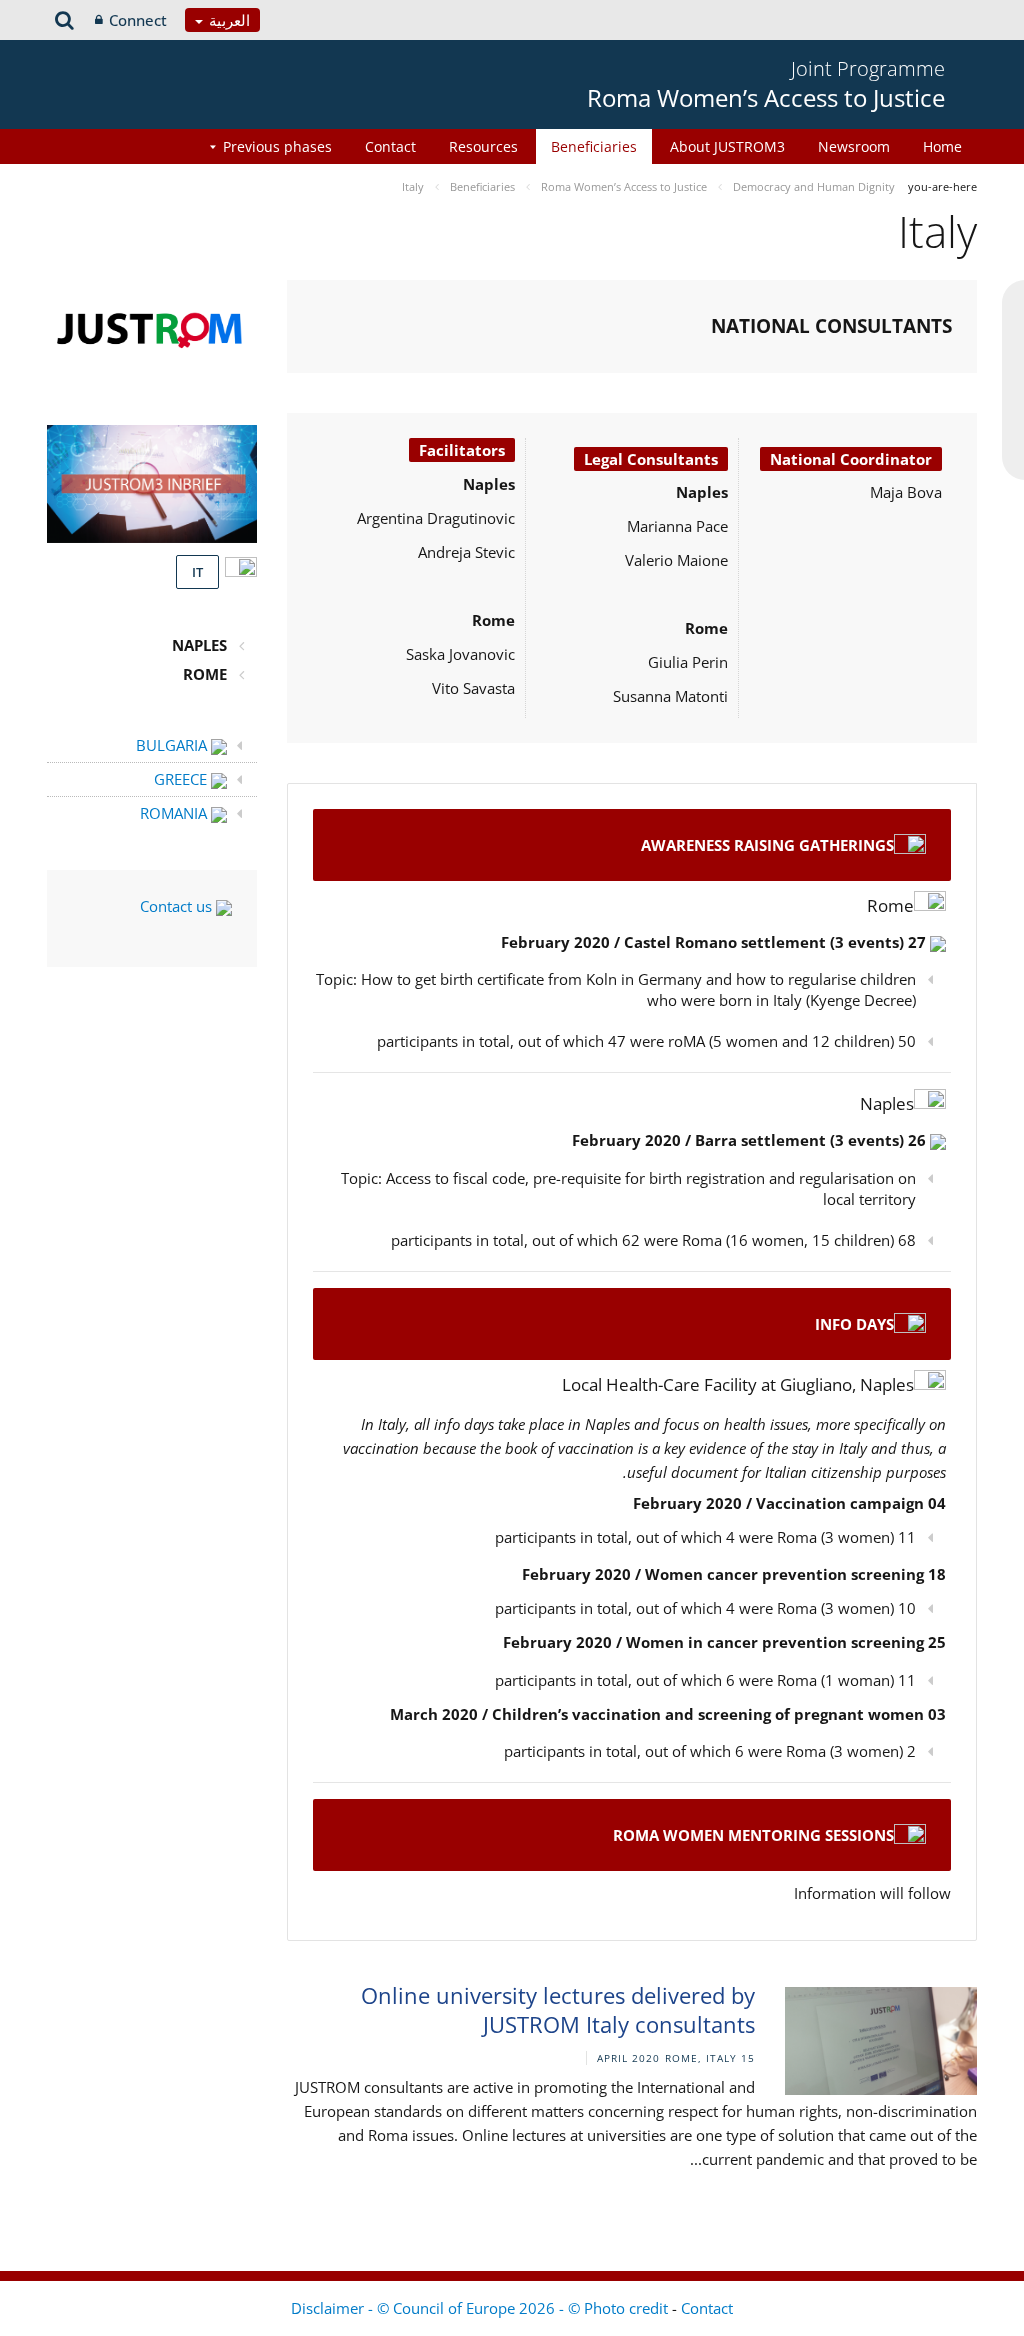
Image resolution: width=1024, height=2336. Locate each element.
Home (942, 146)
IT (197, 572)
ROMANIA (175, 813)
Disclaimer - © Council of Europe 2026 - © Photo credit (481, 2308)
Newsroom (854, 146)
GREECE (182, 779)
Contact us (178, 906)
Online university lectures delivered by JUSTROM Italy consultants (558, 2009)
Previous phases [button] (277, 146)
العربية (227, 20)
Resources (483, 146)
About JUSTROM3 (727, 146)
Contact (390, 146)
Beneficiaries (594, 146)
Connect (138, 20)
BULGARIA (173, 745)
